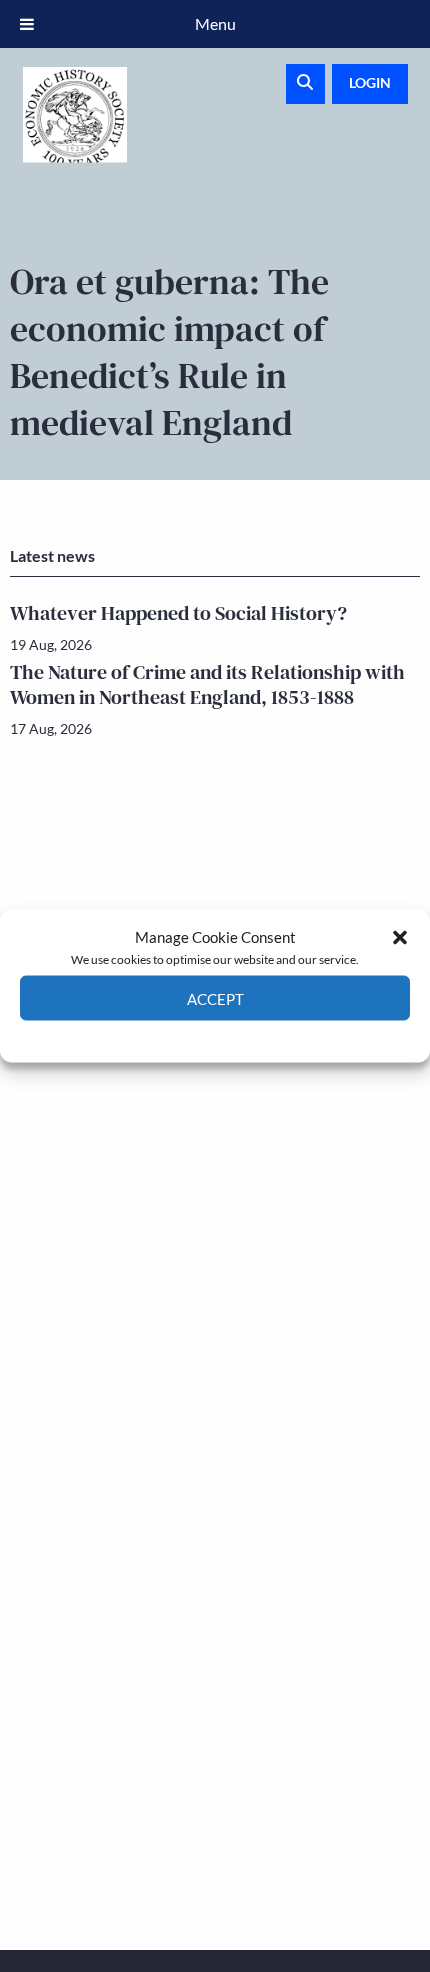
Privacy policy (250, 1035)
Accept (215, 998)
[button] (400, 937)
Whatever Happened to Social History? (178, 613)
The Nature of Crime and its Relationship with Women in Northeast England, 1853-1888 (207, 684)
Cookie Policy (168, 1035)
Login (370, 82)
